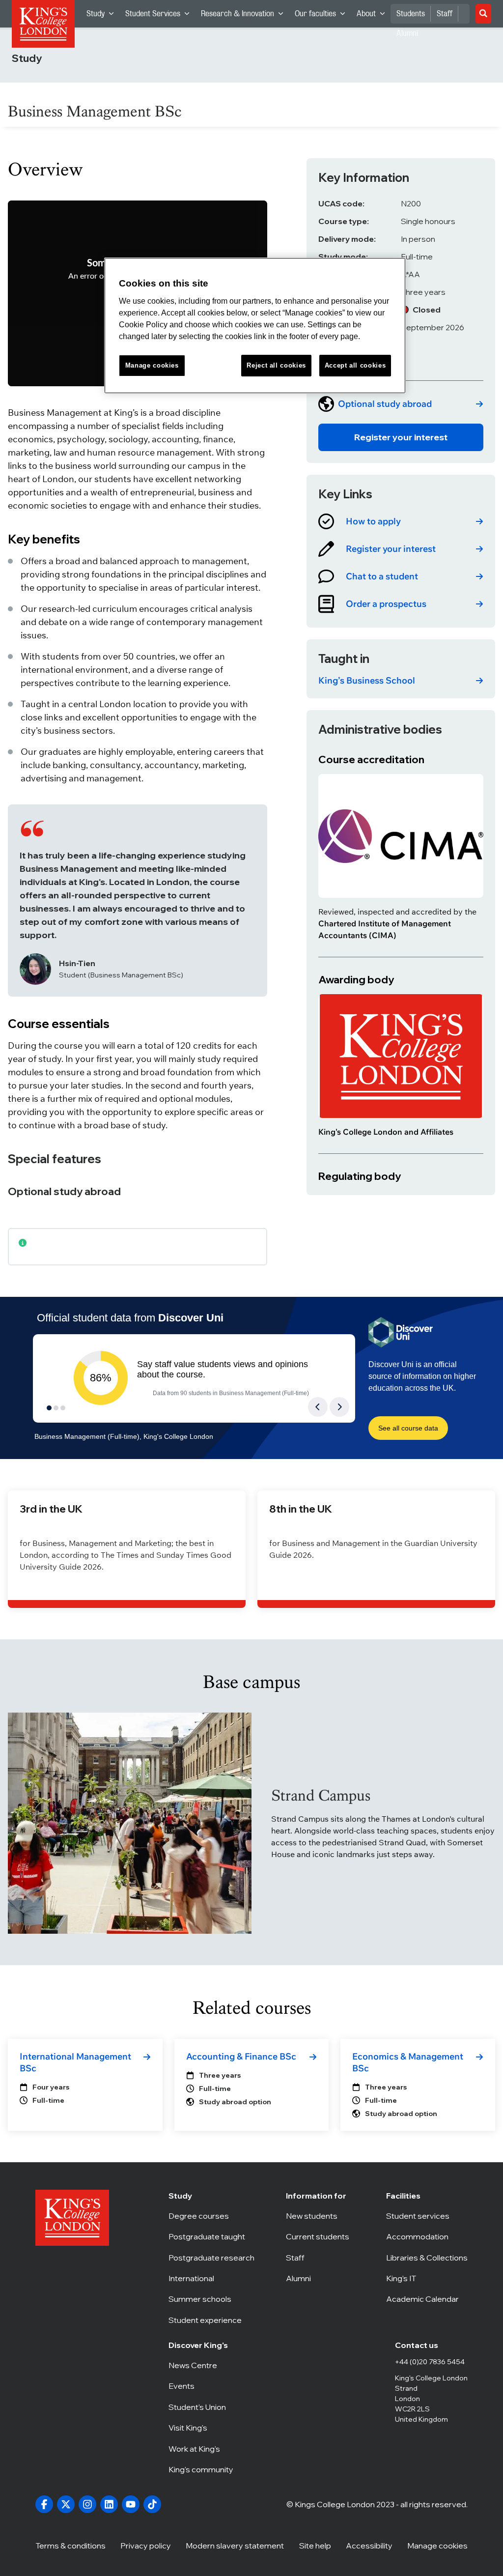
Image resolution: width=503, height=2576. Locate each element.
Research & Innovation (245, 16)
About (374, 16)
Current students (320, 2236)
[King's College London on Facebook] (44, 2504)
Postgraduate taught (211, 2236)
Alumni (320, 2278)
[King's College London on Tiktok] (152, 2504)
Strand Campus (321, 1795)
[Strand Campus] (130, 1823)
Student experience (211, 2320)
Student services (427, 2216)
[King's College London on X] (66, 2504)
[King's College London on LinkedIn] (109, 2504)
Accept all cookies (355, 365)
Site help (315, 2546)
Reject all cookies (276, 365)
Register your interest (401, 437)
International (211, 2278)
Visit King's (202, 2428)
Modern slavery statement (235, 2546)
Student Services (160, 16)
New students (320, 2216)
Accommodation (427, 2236)
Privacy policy (146, 2546)
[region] (255, 326)
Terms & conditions (70, 2546)
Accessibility (369, 2546)
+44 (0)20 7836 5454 (430, 2362)
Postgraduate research (211, 2258)
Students (411, 14)
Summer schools (211, 2299)
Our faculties (323, 16)
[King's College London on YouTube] (131, 2504)
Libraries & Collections (427, 2258)
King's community (202, 2469)
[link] (401, 404)
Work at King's (202, 2449)
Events (202, 2386)
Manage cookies (437, 2546)
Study (103, 16)
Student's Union (202, 2407)
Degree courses (211, 2216)
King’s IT (427, 2278)
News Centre (202, 2365)
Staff (445, 14)
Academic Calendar (427, 2299)
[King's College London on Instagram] (87, 2504)
